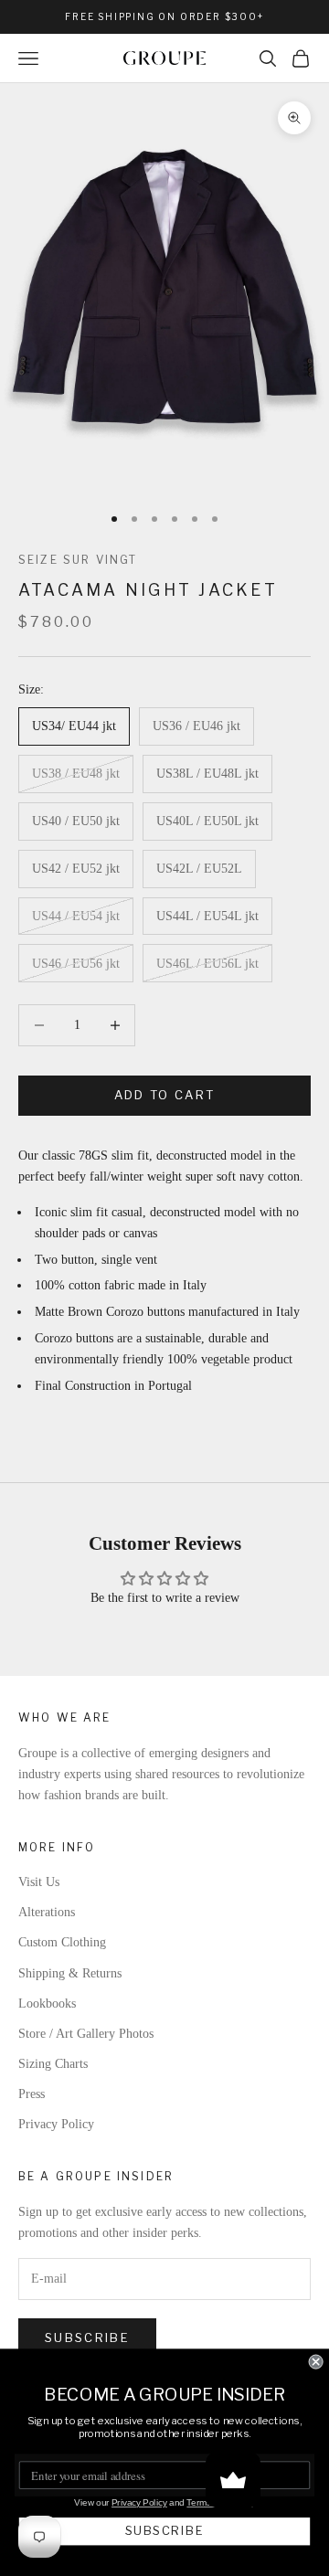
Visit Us (39, 1882)
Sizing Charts (53, 2064)
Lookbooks (47, 2004)
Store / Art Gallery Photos (86, 2034)
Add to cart (165, 1095)
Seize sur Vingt (78, 560)
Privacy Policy (56, 2124)
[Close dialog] (316, 2362)
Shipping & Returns (70, 1973)
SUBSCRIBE (164, 2531)
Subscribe (87, 2337)
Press (32, 2094)
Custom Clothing (62, 1942)
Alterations (47, 1912)
